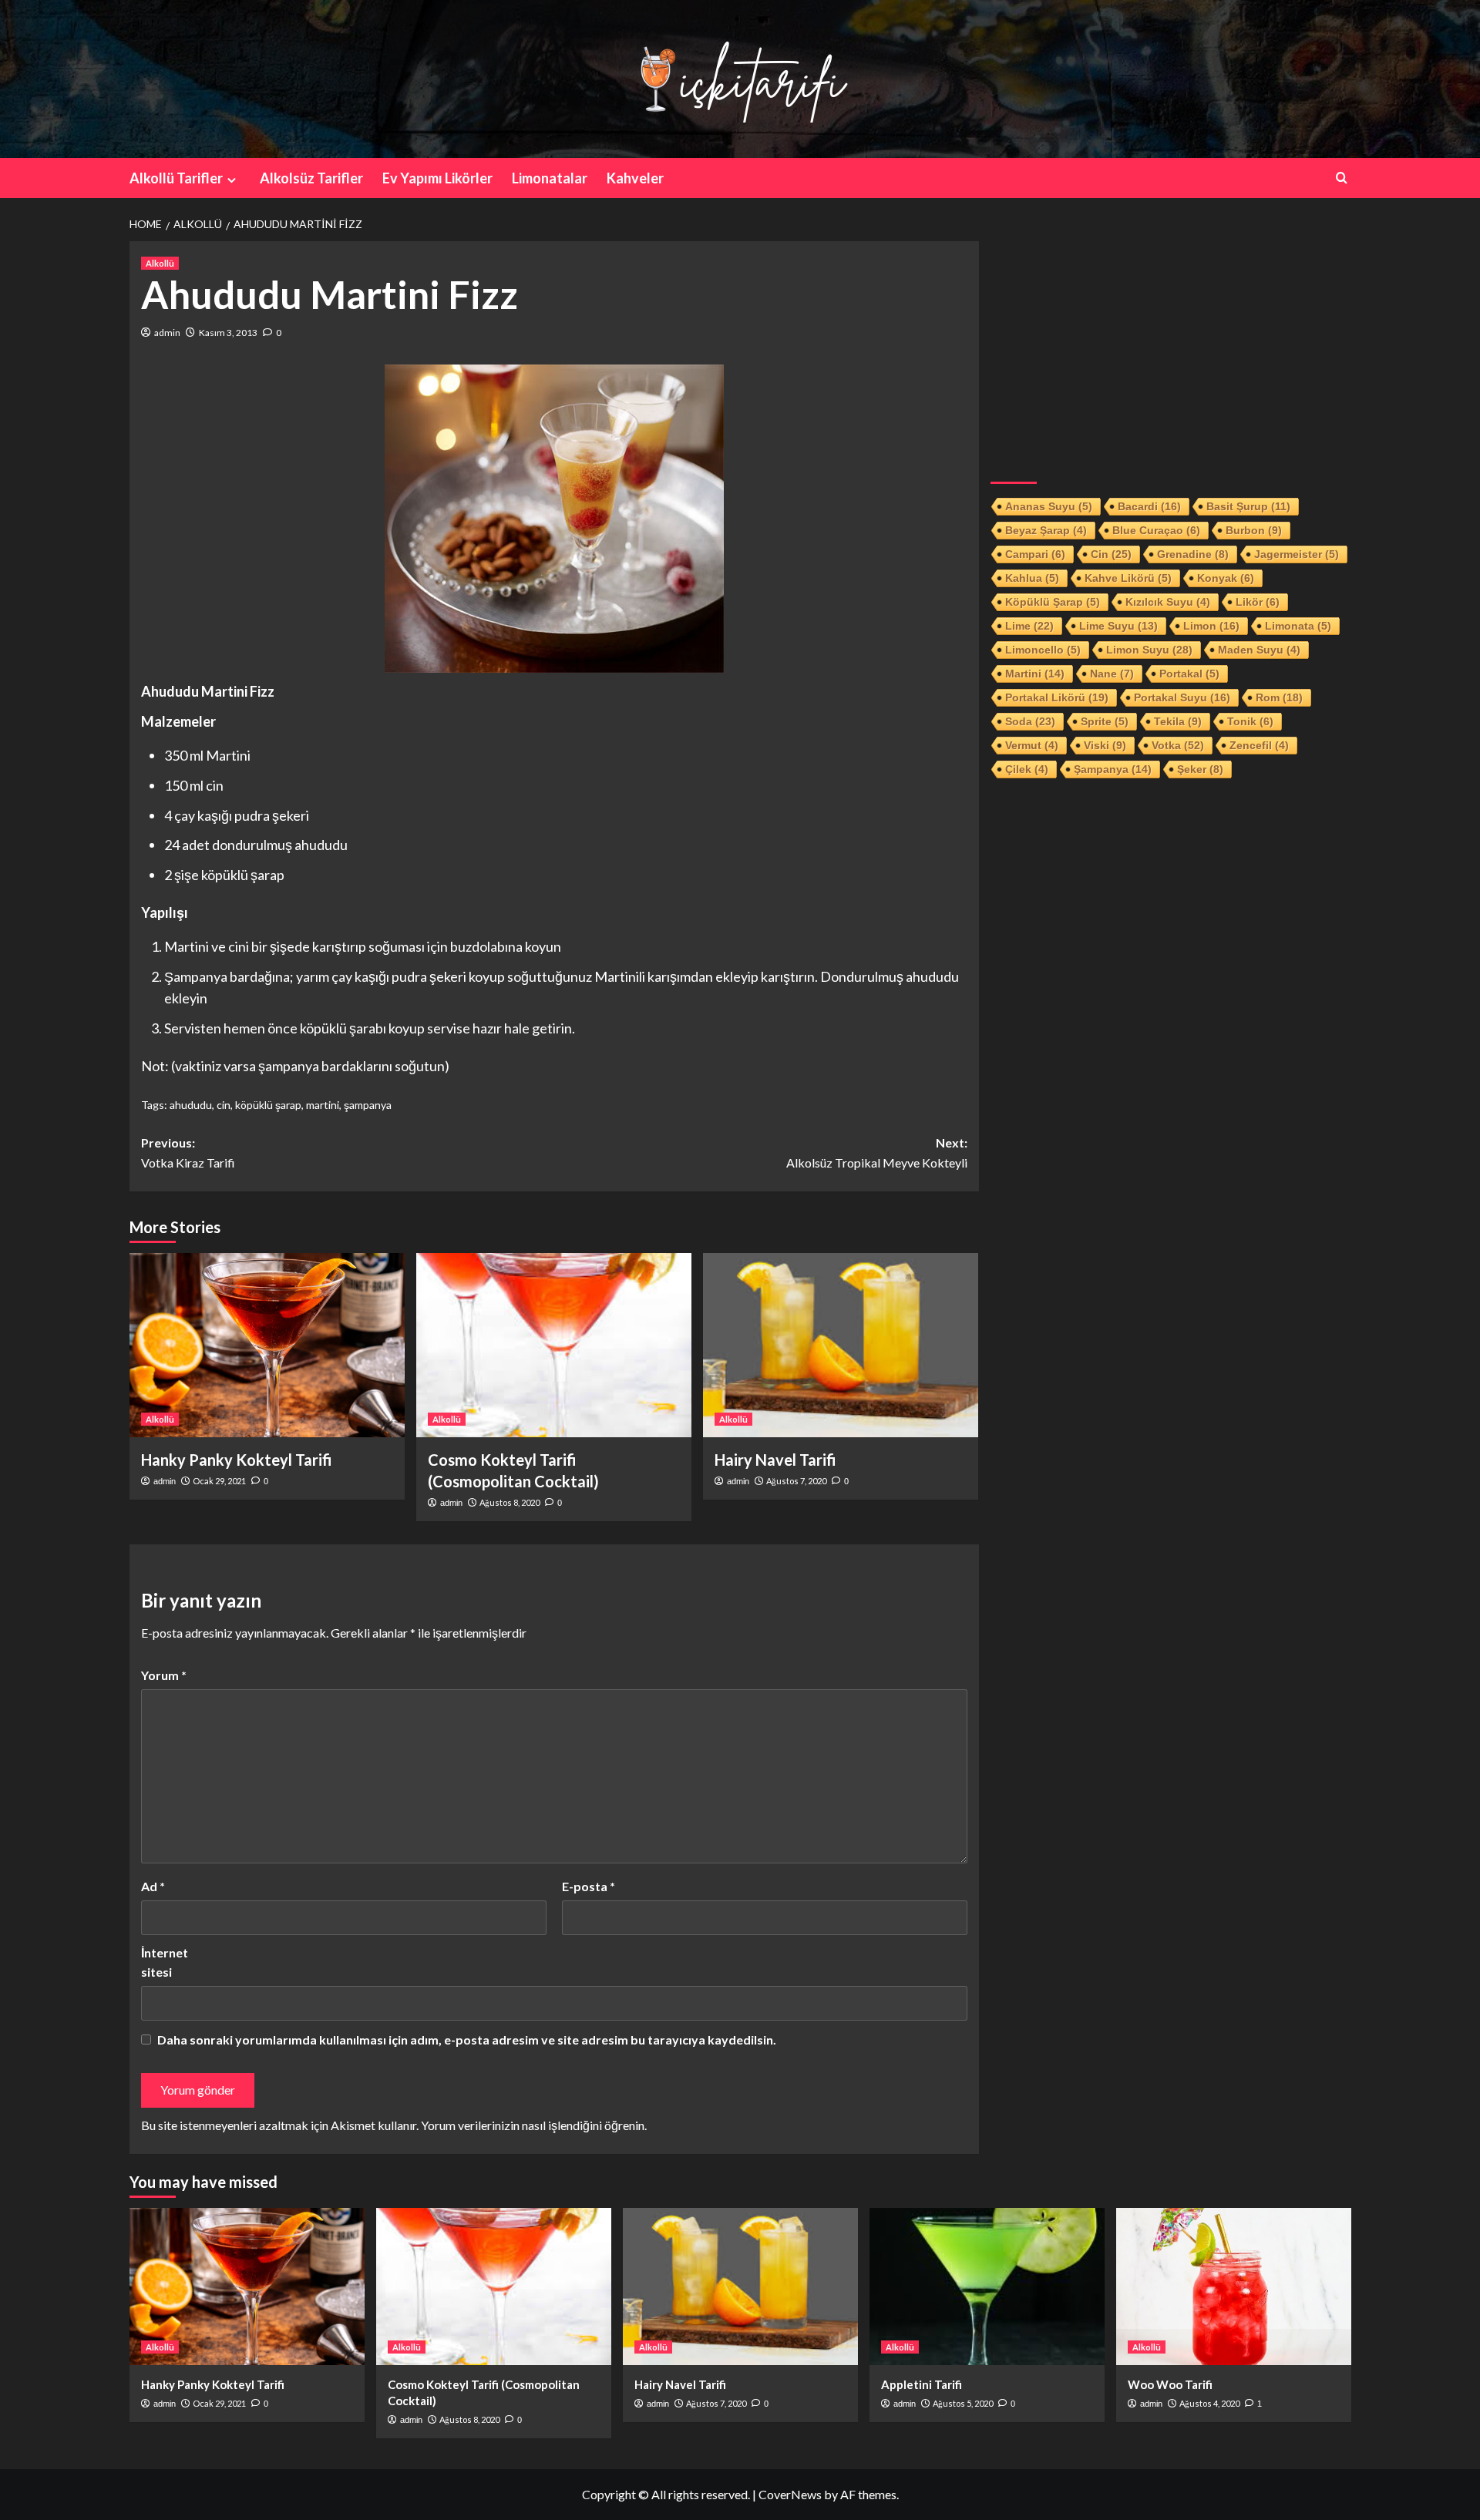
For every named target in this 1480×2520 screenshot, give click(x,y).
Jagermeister (1297, 554)
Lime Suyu (1118, 626)
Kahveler (635, 178)
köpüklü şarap (268, 1105)
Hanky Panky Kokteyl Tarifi (237, 1460)
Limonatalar (550, 178)
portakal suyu (1182, 697)
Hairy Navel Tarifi (775, 1460)
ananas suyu (1049, 506)
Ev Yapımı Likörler (437, 178)
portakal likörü (1057, 697)
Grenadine (1193, 554)
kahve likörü (1128, 578)
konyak (1226, 578)
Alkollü (160, 263)
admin (167, 333)
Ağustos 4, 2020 (1209, 2403)
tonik (1250, 721)
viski (1105, 745)
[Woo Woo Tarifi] (1234, 2286)
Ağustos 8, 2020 (510, 1502)
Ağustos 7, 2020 (796, 1481)
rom (1279, 697)
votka (1178, 745)
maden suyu (1259, 650)
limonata (1298, 626)
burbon (1254, 530)
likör (1258, 602)
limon (1211, 626)
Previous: (188, 1152)
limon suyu (1149, 650)
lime (1029, 626)
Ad (153, 1886)
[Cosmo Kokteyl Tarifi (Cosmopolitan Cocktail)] (554, 1345)
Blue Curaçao (1156, 530)
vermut (1032, 745)
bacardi (1149, 506)
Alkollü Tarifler (176, 178)
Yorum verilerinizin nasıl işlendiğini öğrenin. (534, 2125)
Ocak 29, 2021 (219, 1481)
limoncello (1043, 650)
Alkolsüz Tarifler (311, 178)
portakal (1189, 674)
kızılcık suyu (1168, 602)
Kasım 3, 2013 (228, 333)
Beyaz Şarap (1046, 530)
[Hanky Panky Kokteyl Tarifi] (267, 1345)
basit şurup (1248, 506)
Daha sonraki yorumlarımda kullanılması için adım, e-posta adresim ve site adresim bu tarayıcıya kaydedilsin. (467, 2040)
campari (1035, 554)
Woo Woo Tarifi (1170, 2384)
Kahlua (1032, 578)
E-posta (589, 1886)
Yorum (164, 1675)
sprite (1105, 721)
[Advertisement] (1171, 349)
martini (323, 1105)
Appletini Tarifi (922, 2384)
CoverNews (790, 2494)
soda (1030, 721)
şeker (1200, 769)
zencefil (1259, 745)
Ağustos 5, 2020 (963, 2403)
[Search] (1342, 178)
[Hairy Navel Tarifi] (841, 1345)
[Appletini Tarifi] (987, 2286)
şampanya (368, 1105)
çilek (1027, 769)
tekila (1178, 721)
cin (224, 1105)
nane (1112, 674)
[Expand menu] (232, 180)
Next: (877, 1152)
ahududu (191, 1105)
